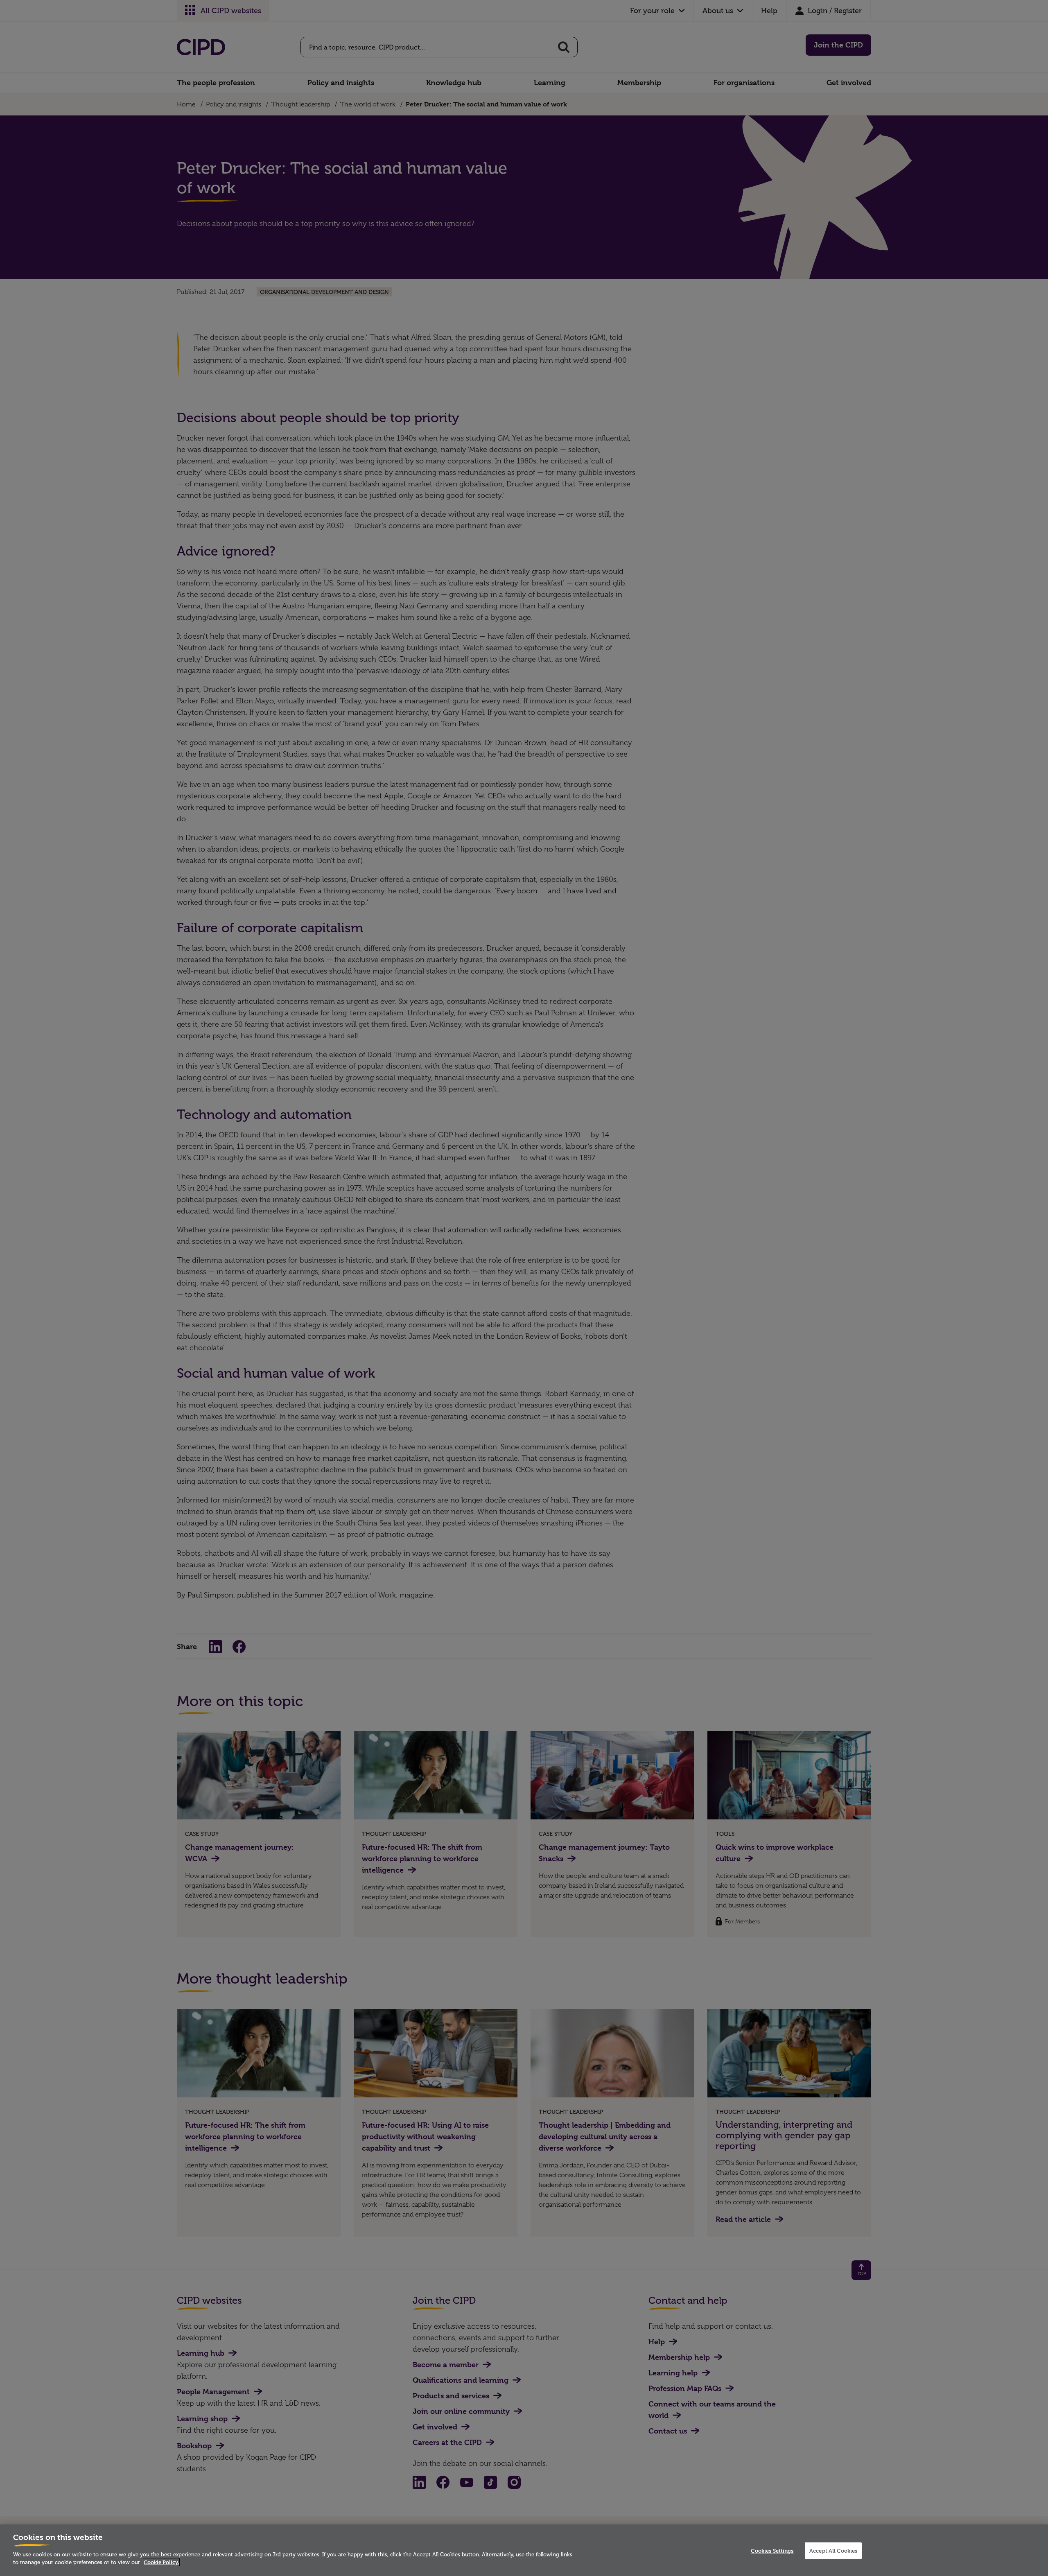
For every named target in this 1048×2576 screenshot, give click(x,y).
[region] (524, 2550)
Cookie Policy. (161, 2562)
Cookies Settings (772, 2551)
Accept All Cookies (833, 2551)
